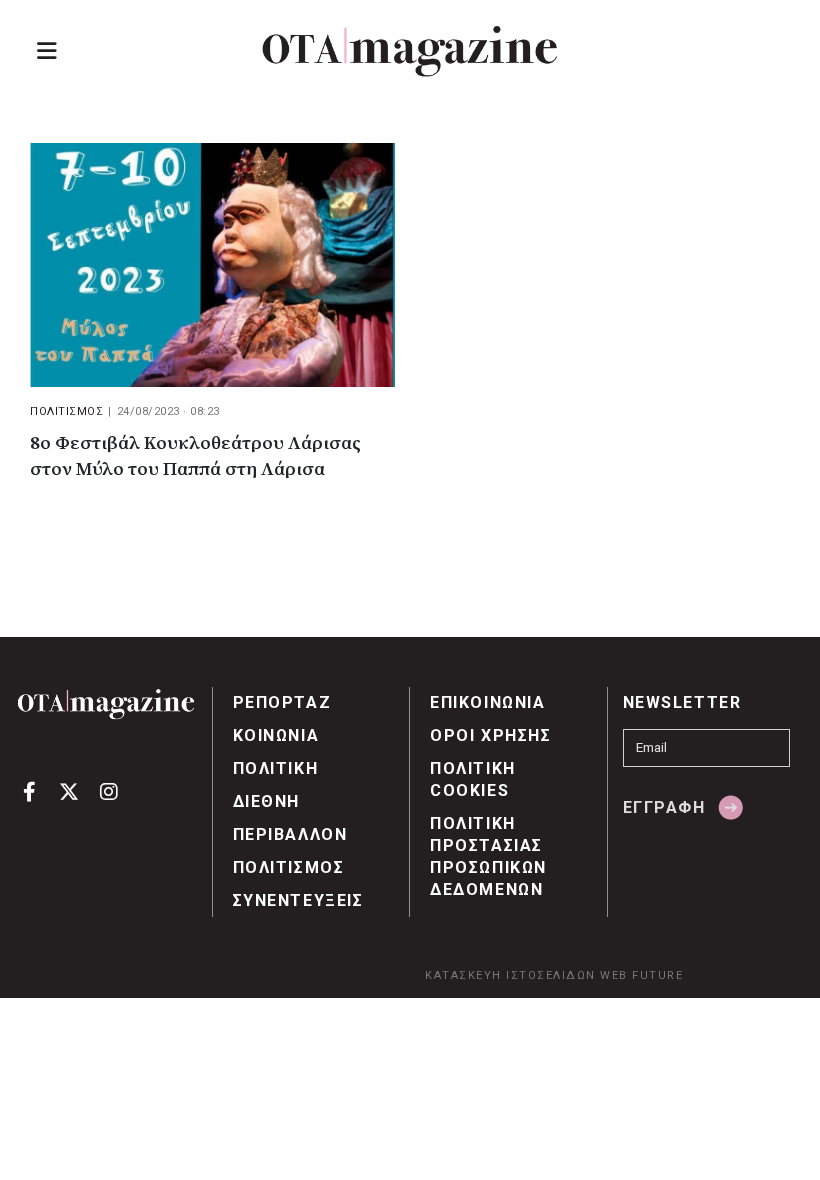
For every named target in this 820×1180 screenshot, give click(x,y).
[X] (69, 790)
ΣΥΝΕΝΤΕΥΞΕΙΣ (298, 900)
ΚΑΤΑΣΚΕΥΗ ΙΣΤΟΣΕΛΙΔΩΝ (510, 975)
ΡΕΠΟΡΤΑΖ (282, 702)
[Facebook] (29, 790)
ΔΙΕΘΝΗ (267, 801)
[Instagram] (108, 790)
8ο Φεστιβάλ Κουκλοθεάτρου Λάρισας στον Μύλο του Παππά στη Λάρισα (195, 456)
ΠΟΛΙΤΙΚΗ (276, 768)
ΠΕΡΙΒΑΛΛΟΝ (290, 834)
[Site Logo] (410, 51)
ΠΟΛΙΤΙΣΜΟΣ (66, 411)
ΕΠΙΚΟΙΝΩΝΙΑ (488, 702)
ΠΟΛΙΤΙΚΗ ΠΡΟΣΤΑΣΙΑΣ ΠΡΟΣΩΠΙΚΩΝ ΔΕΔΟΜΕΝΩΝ (488, 856)
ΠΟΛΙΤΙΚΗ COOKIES (473, 779)
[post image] (212, 265)
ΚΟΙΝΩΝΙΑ (276, 735)
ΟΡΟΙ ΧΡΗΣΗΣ (491, 735)
